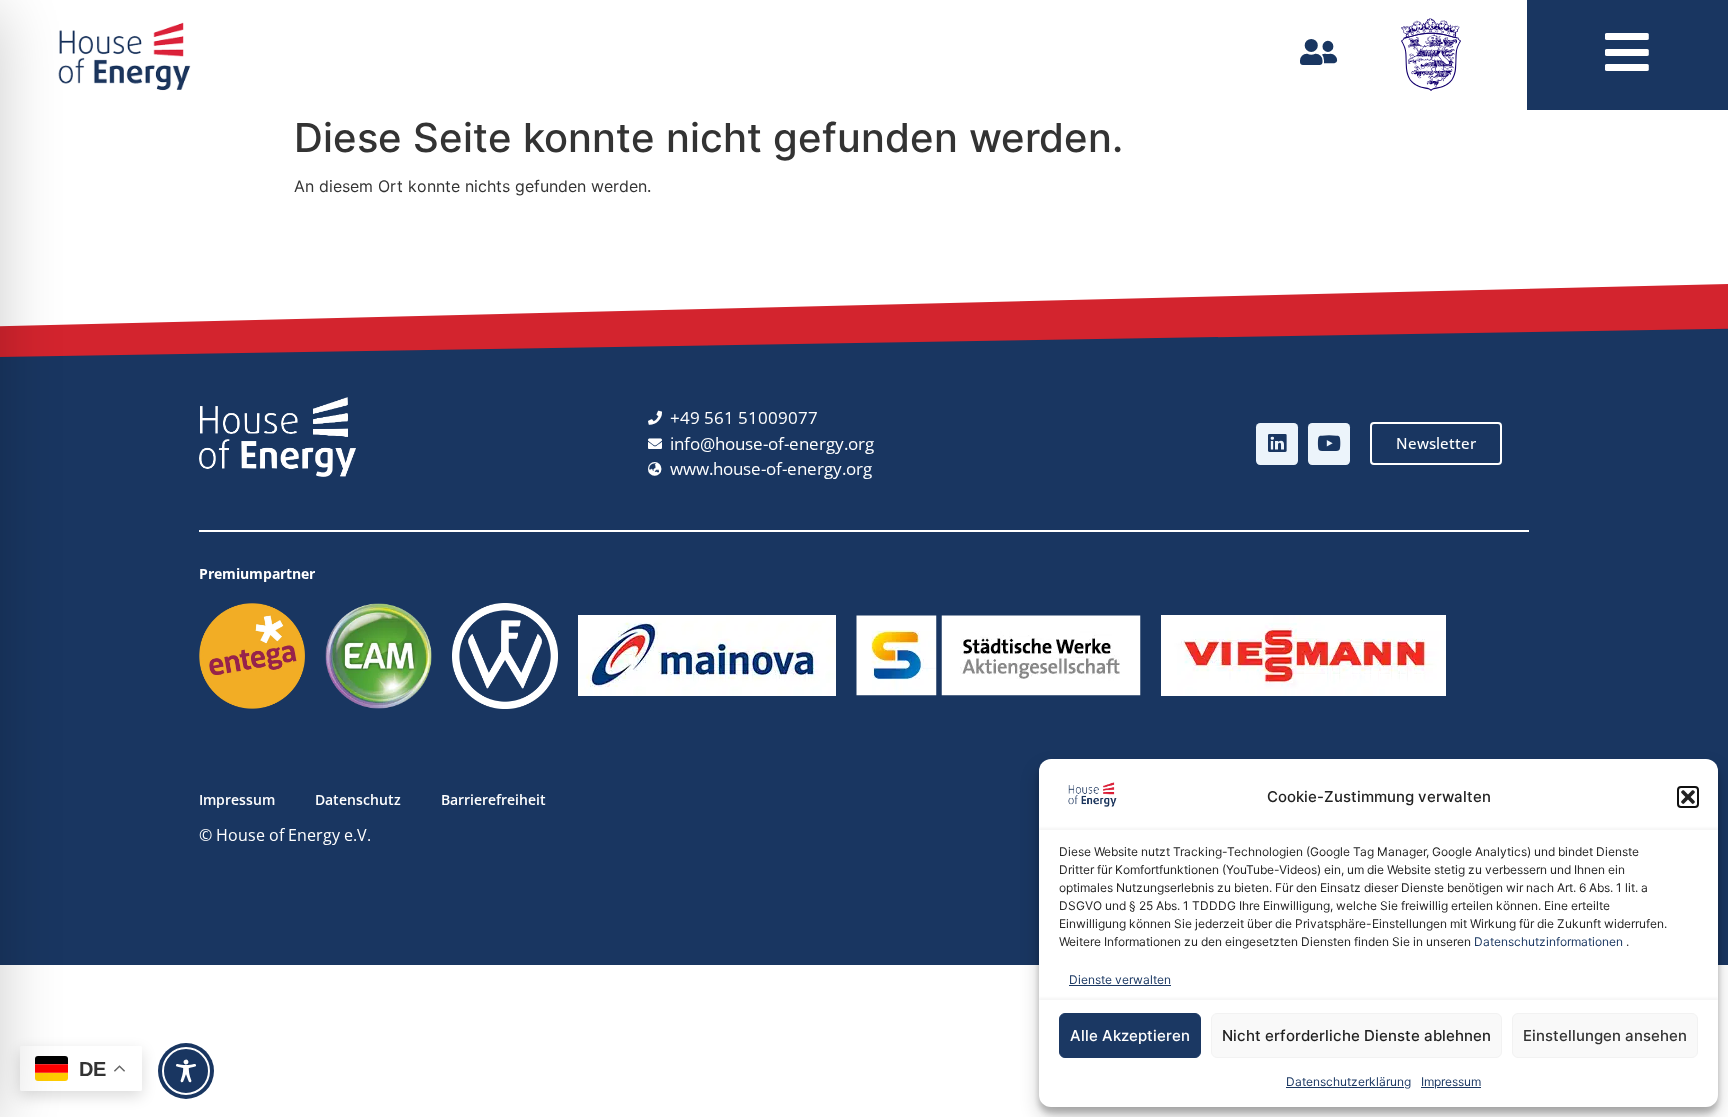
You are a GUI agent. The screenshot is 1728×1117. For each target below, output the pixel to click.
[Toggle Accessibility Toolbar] (186, 1071)
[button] (1688, 797)
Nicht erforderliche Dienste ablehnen (1356, 1035)
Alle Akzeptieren (1130, 1035)
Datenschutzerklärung (1348, 1081)
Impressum (1451, 1081)
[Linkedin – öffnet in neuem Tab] (1277, 444)
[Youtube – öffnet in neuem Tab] (1329, 444)
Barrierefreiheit (493, 799)
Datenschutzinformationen (1548, 941)
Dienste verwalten (1120, 979)
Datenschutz (358, 799)
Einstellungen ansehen (1605, 1035)
